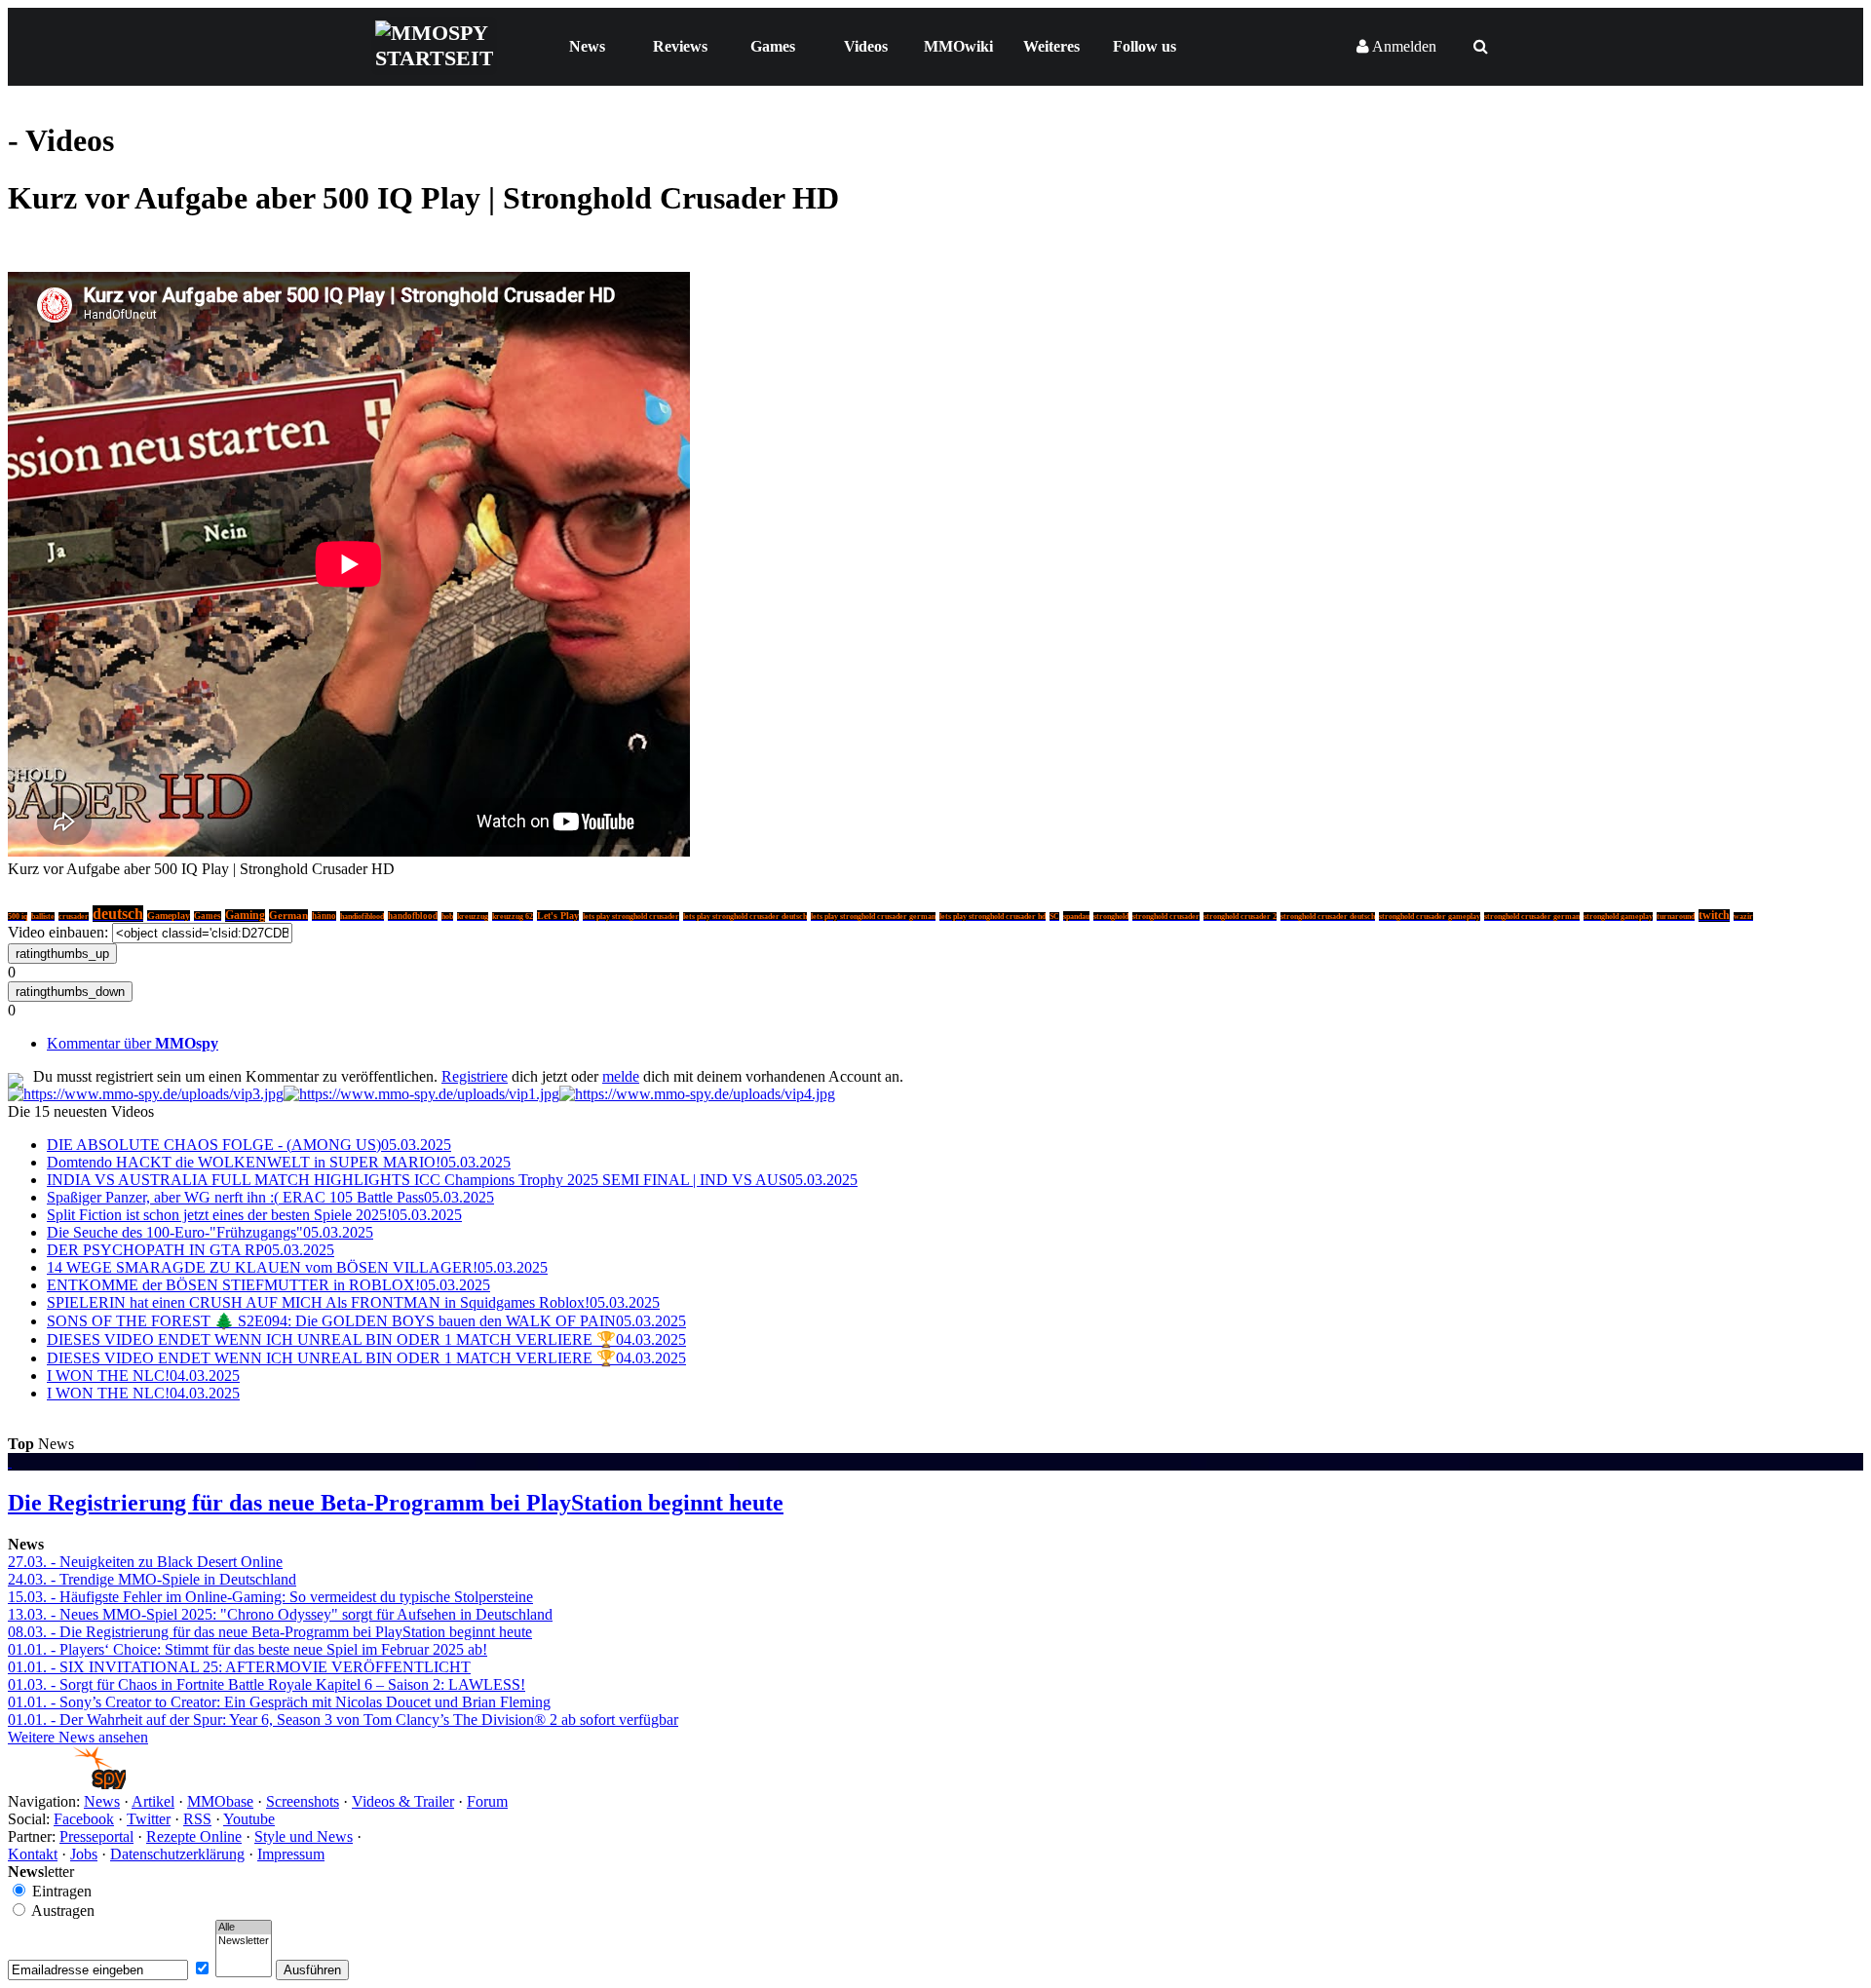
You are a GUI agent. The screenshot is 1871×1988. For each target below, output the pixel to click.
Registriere (475, 1076)
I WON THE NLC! (143, 1376)
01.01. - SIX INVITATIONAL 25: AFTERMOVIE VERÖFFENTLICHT (239, 1667)
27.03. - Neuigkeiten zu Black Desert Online (145, 1562)
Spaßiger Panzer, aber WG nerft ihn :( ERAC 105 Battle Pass (270, 1197)
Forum (487, 1801)
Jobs (84, 1854)
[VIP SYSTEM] (146, 1094)
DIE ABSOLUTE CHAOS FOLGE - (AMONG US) (249, 1145)
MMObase (220, 1801)
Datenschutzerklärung (177, 1854)
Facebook (84, 1819)
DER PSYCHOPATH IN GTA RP (191, 1250)
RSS (197, 1819)
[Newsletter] (244, 1941)
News (587, 46)
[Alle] (244, 1928)
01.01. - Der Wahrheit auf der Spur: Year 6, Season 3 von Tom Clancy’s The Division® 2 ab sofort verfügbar (343, 1720)
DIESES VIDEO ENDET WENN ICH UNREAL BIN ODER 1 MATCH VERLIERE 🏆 (366, 1339)
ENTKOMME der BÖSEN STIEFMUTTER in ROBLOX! (268, 1285)
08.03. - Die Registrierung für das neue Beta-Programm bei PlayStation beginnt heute (270, 1632)
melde (621, 1076)
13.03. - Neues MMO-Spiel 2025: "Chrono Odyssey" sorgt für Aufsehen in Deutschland (280, 1614)
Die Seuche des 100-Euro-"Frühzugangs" (210, 1232)
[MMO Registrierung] (697, 1094)
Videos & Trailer (403, 1801)
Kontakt (33, 1854)
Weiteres (1051, 46)
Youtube (249, 1819)
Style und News (304, 1836)
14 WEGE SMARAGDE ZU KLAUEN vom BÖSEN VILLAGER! (297, 1267)
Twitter (149, 1819)
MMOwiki (958, 46)
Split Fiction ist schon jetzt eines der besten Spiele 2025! (254, 1215)
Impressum (291, 1854)
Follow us (1145, 46)
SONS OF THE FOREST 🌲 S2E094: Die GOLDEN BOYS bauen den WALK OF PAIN (366, 1321)
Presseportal (96, 1836)
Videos (866, 46)
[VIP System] (421, 1094)
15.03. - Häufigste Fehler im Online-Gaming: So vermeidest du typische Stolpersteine (270, 1597)
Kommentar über (133, 1043)
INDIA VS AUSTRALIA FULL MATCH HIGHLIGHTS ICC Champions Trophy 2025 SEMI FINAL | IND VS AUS (452, 1180)
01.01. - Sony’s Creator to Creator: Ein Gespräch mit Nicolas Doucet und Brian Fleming (279, 1702)
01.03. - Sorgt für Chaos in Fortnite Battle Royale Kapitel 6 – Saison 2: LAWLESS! (267, 1684)
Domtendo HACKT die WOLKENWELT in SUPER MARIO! (279, 1162)
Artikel (153, 1801)
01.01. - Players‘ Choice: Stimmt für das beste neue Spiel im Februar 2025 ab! (248, 1649)
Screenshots (303, 1801)
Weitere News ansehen (78, 1737)
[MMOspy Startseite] (67, 1784)
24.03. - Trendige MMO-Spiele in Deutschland (152, 1579)
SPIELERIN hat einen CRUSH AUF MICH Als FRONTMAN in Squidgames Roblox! (353, 1302)
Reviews (680, 46)
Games (773, 46)
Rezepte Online (194, 1836)
